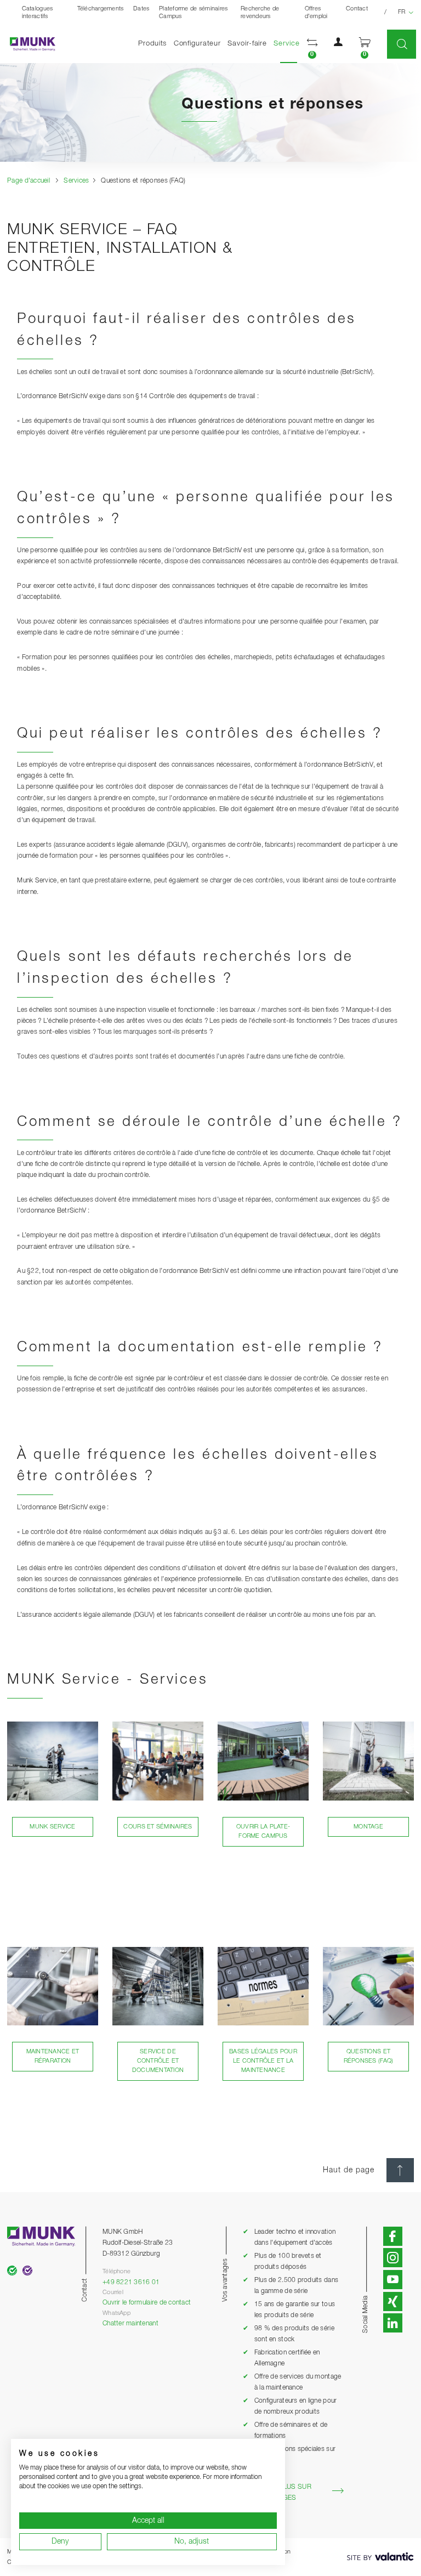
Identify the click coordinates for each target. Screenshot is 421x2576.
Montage (368, 1827)
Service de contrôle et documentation (158, 2061)
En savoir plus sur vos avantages (277, 2492)
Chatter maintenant (130, 2323)
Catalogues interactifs (38, 13)
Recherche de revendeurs (260, 13)
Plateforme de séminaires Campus (193, 13)
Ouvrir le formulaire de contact (147, 2303)
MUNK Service (52, 1827)
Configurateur (197, 44)
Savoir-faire (247, 44)
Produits (152, 44)
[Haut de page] (400, 2170)
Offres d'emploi (316, 13)
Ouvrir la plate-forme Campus (263, 1831)
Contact (357, 9)
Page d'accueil (29, 181)
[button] (312, 44)
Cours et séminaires (158, 1827)
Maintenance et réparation (53, 2056)
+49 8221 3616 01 (131, 2282)
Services (290, 43)
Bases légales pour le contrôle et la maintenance (263, 2061)
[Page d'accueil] (28, 44)
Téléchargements (101, 9)
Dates (141, 9)
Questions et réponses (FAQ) (369, 2056)
